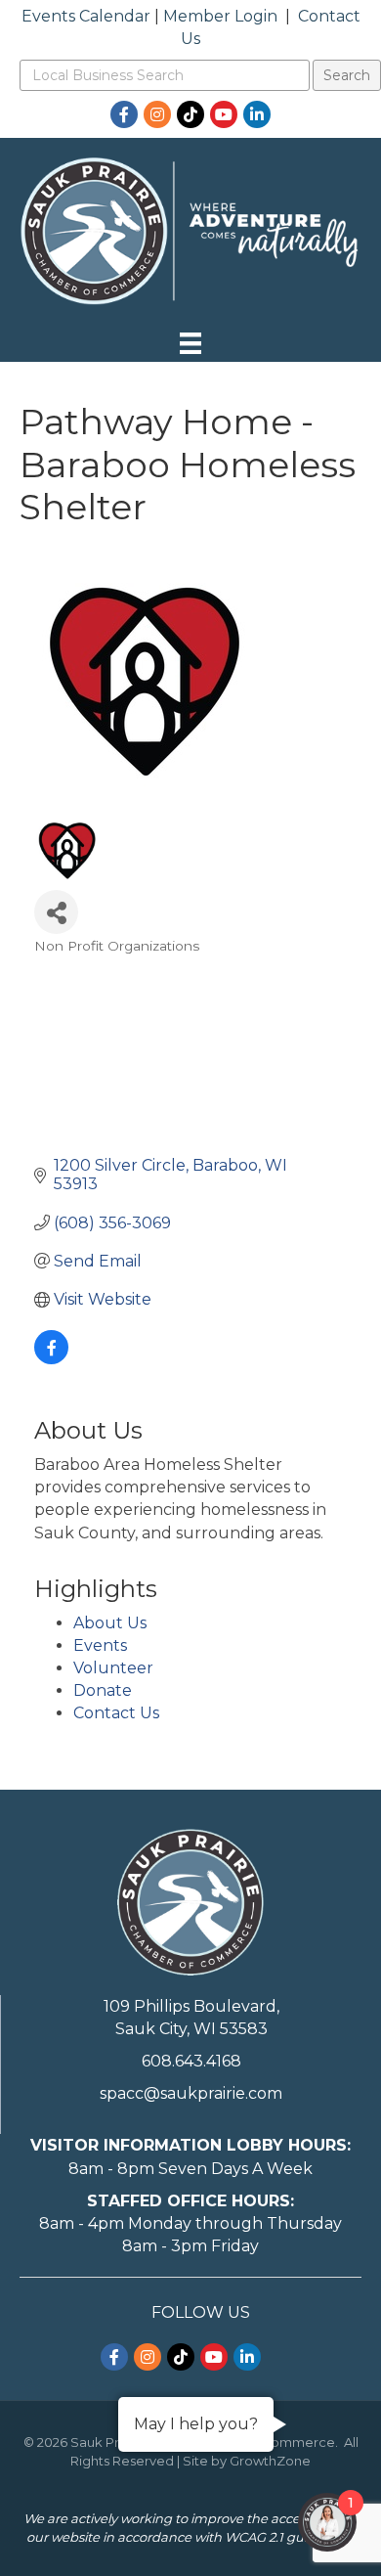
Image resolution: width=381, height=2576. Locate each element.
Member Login (220, 16)
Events (100, 1645)
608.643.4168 (191, 2061)
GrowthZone (270, 2461)
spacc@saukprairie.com (191, 2093)
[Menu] (190, 343)
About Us (110, 1623)
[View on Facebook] (51, 1359)
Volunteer (113, 1668)
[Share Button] (56, 912)
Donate (103, 1690)
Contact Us (116, 1713)
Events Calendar (86, 16)
